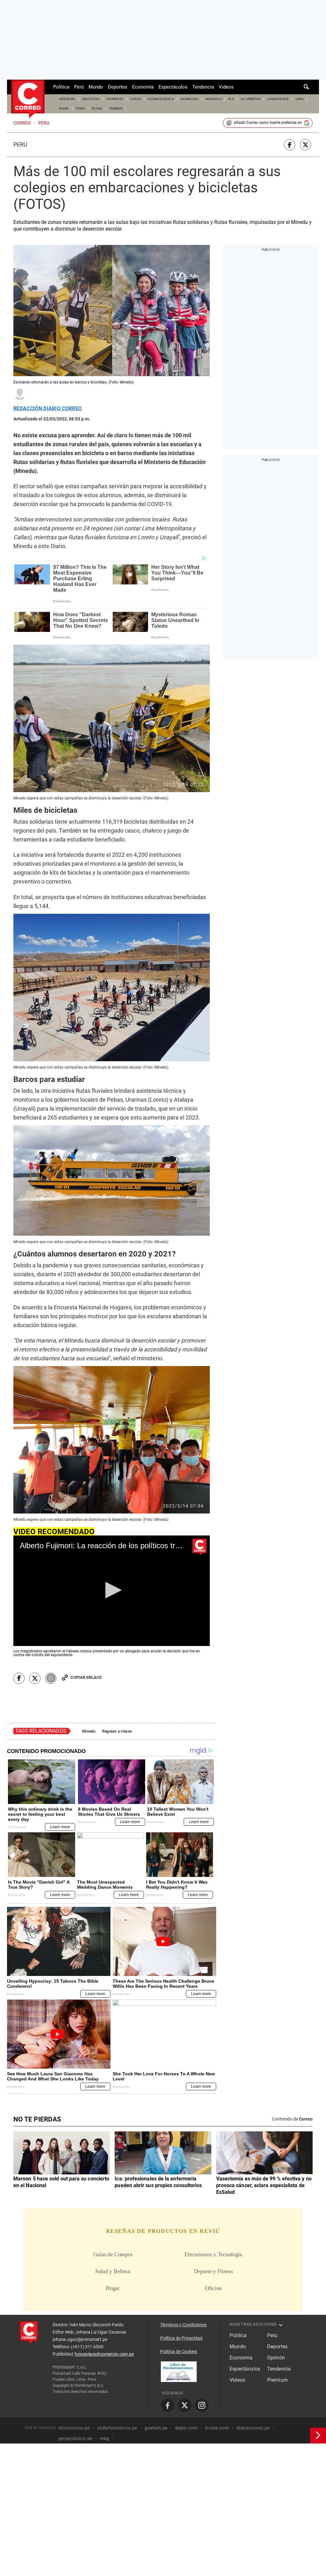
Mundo (96, 87)
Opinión (276, 2358)
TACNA (97, 108)
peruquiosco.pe (75, 2438)
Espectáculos (173, 87)
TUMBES (116, 108)
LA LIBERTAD (251, 99)
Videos (226, 87)
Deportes (118, 87)
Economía (143, 87)
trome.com (217, 2428)
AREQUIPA (67, 99)
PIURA (64, 108)
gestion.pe (156, 2428)
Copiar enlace (86, 1677)
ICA (231, 99)
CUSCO (136, 99)
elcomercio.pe (74, 2428)
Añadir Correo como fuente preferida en (268, 123)
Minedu (89, 1731)
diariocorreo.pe (253, 2428)
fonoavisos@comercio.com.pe (104, 2354)
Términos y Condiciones (183, 2325)
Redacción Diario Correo (48, 409)
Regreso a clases (117, 1731)
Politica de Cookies (179, 2351)
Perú (79, 87)
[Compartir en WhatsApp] (51, 1678)
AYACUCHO (91, 99)
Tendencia (203, 87)
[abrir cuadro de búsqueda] (307, 87)
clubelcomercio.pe (117, 2428)
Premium (277, 2380)
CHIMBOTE (115, 99)
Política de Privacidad (181, 2338)
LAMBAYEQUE (278, 99)
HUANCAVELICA (161, 99)
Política (61, 87)
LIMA (300, 99)
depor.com (186, 2428)
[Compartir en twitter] (305, 145)
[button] (112, 1590)
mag (104, 2438)
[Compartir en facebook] (290, 145)
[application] (112, 1591)
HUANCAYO (190, 99)
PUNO (80, 108)
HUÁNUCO (213, 99)
